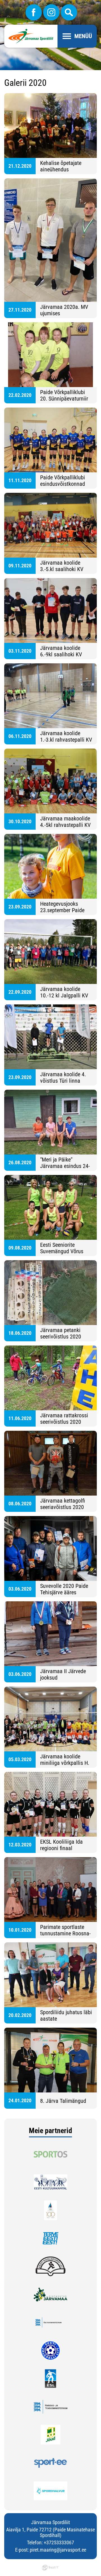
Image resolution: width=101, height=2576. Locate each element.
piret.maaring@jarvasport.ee (58, 2550)
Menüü (83, 36)
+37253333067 (59, 2542)
